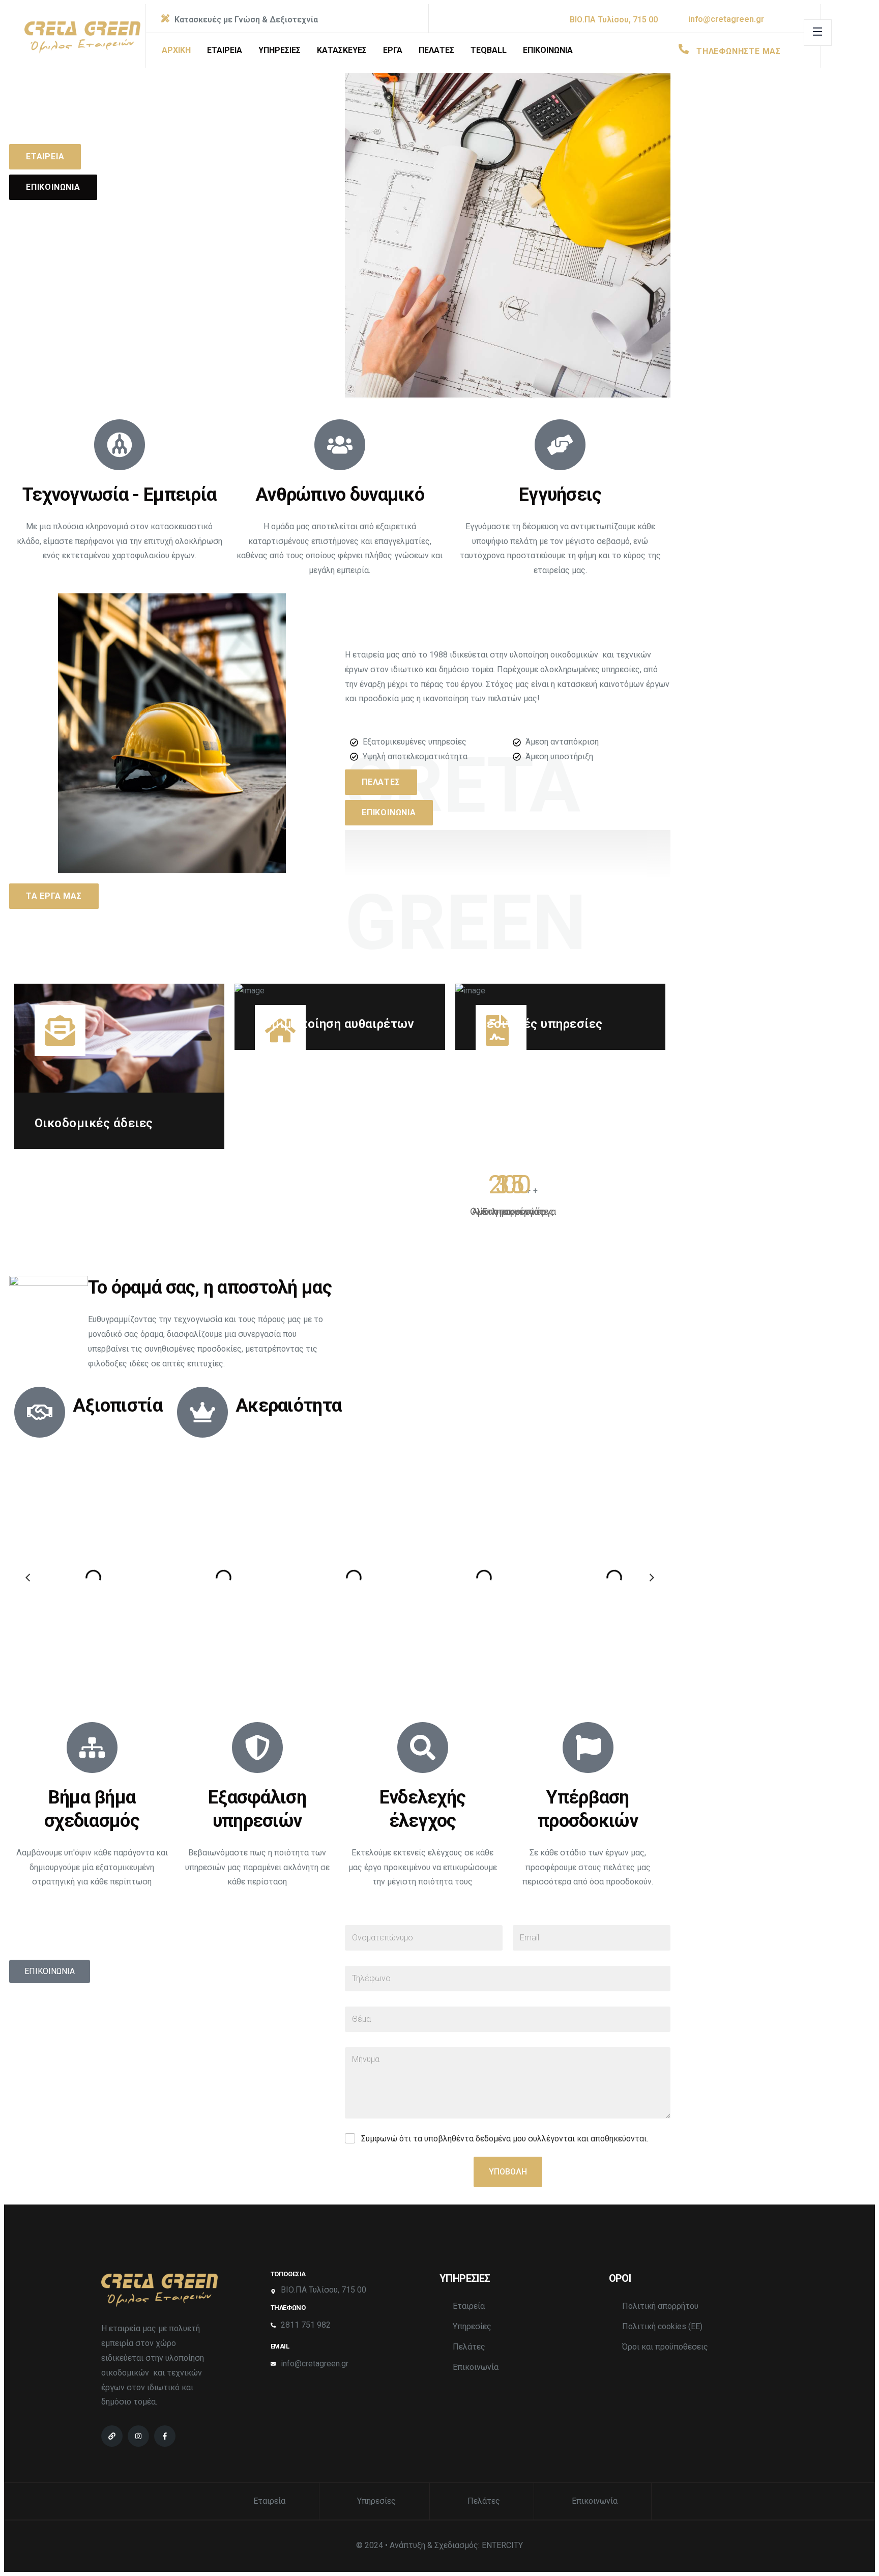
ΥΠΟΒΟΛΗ (508, 2172)
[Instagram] (138, 2436)
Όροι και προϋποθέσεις (665, 2347)
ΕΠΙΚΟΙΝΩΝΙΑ (548, 50)
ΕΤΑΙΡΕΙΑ (225, 50)
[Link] (112, 2436)
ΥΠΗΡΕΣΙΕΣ (280, 50)
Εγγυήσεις (560, 495)
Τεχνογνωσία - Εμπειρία (119, 495)
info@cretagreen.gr (726, 19)
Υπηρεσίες (472, 2326)
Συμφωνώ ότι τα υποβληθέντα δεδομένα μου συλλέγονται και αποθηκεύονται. (505, 2139)
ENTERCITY (502, 2545)
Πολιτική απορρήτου (660, 2306)
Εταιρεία (469, 2306)
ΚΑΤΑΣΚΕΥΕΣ (342, 50)
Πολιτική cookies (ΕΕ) (662, 2326)
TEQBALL (489, 50)
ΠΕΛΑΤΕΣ (436, 50)
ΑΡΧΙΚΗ (176, 50)
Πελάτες (469, 2347)
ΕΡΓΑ (393, 50)
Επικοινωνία (476, 2367)
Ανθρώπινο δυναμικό (340, 495)
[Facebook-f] (165, 2436)
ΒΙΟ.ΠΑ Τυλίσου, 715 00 (614, 20)
